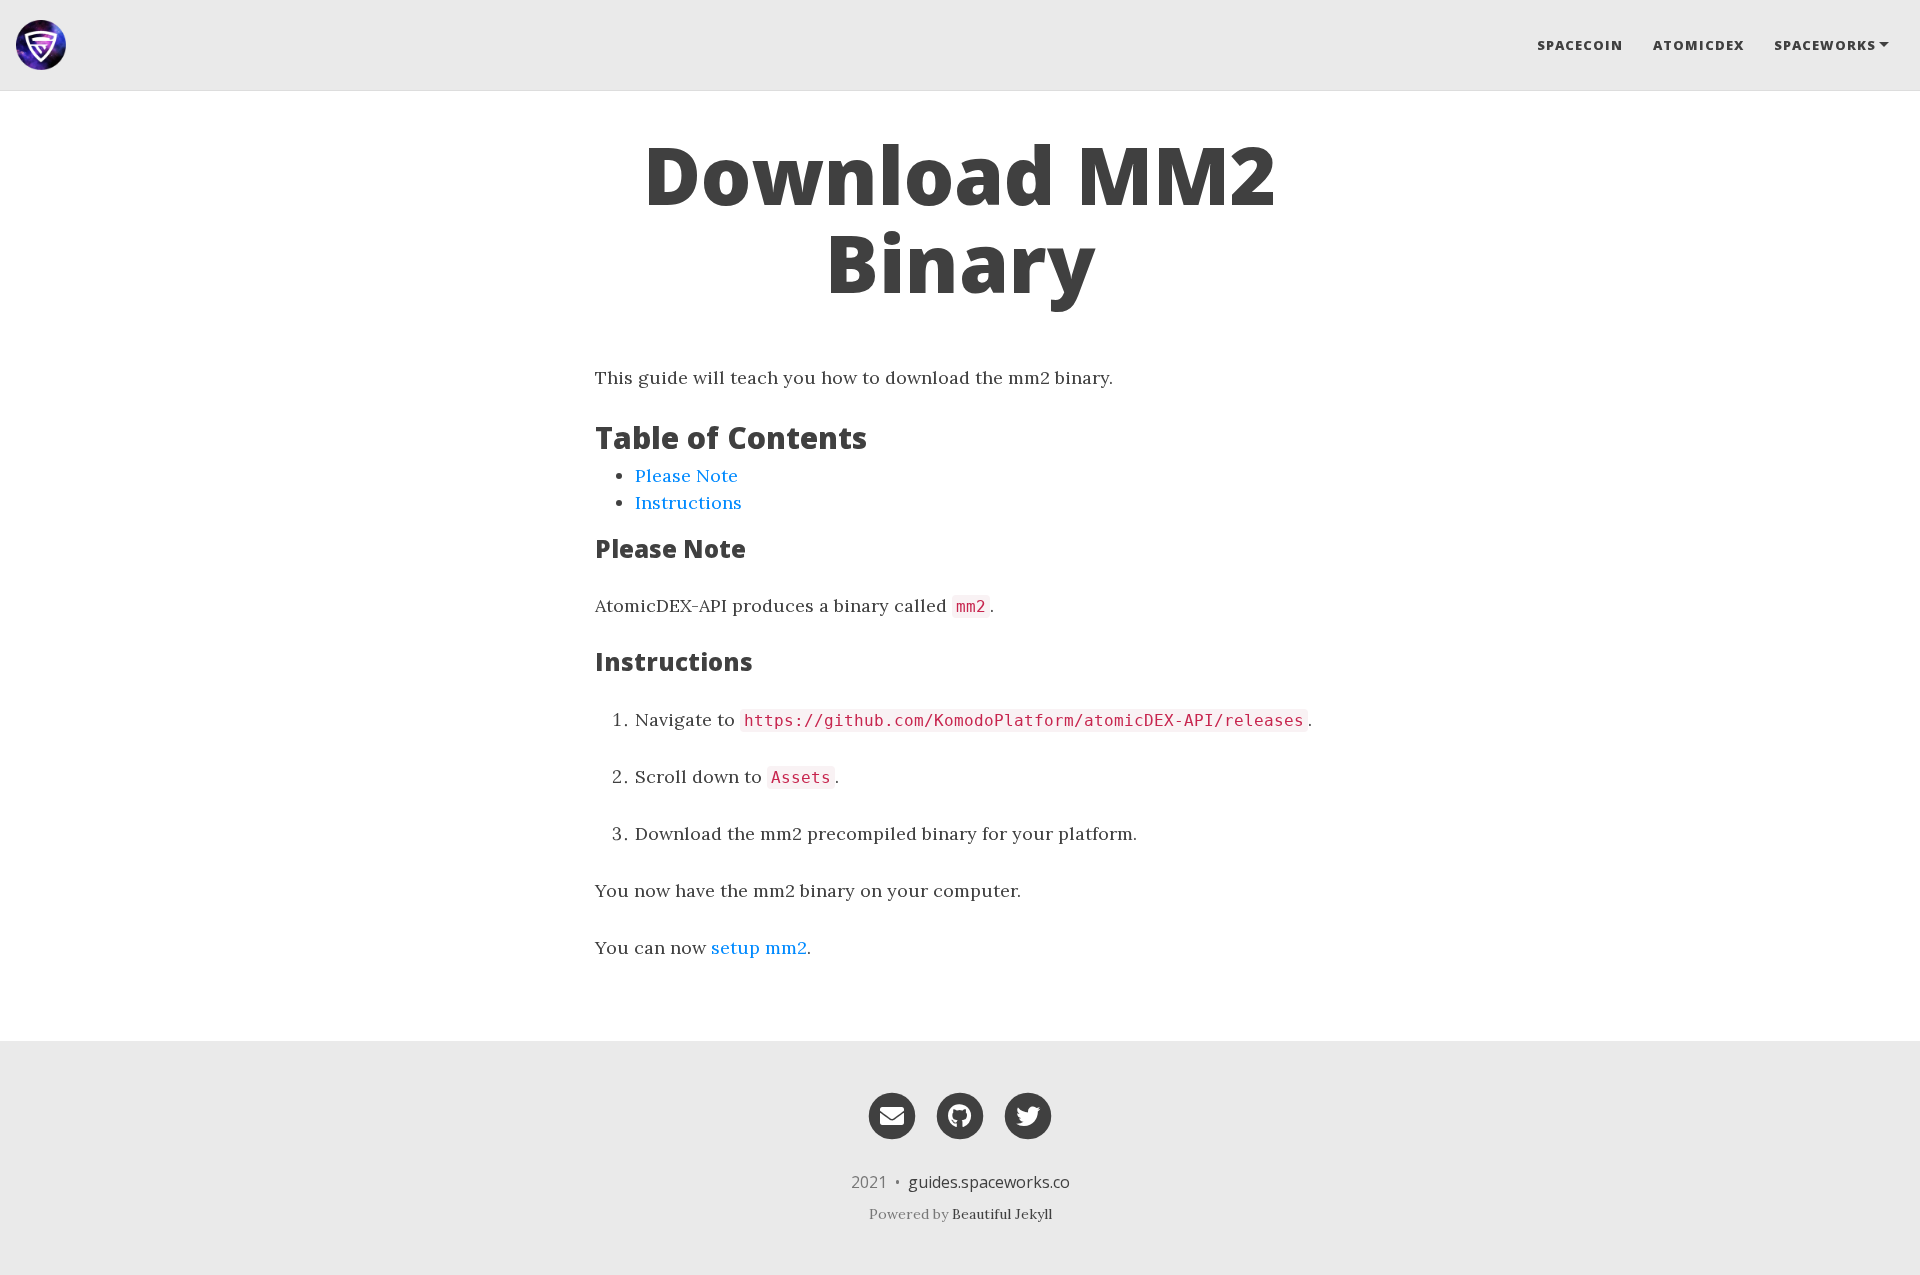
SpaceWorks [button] (1825, 45)
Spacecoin (1580, 45)
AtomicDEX (1698, 45)
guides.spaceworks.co (989, 1182)
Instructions (688, 502)
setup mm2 (759, 947)
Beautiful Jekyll (1002, 1214)
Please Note (686, 475)
